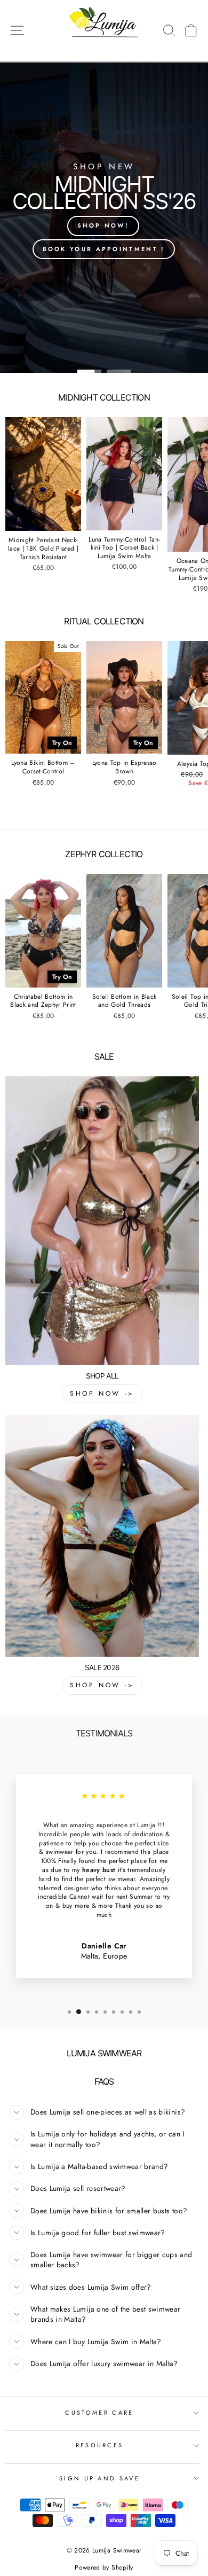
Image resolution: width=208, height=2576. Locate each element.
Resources (100, 2445)
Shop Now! (103, 225)
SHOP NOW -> (102, 1393)
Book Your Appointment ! (104, 249)
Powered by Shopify (104, 2567)
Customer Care (99, 2413)
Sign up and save (99, 2478)
